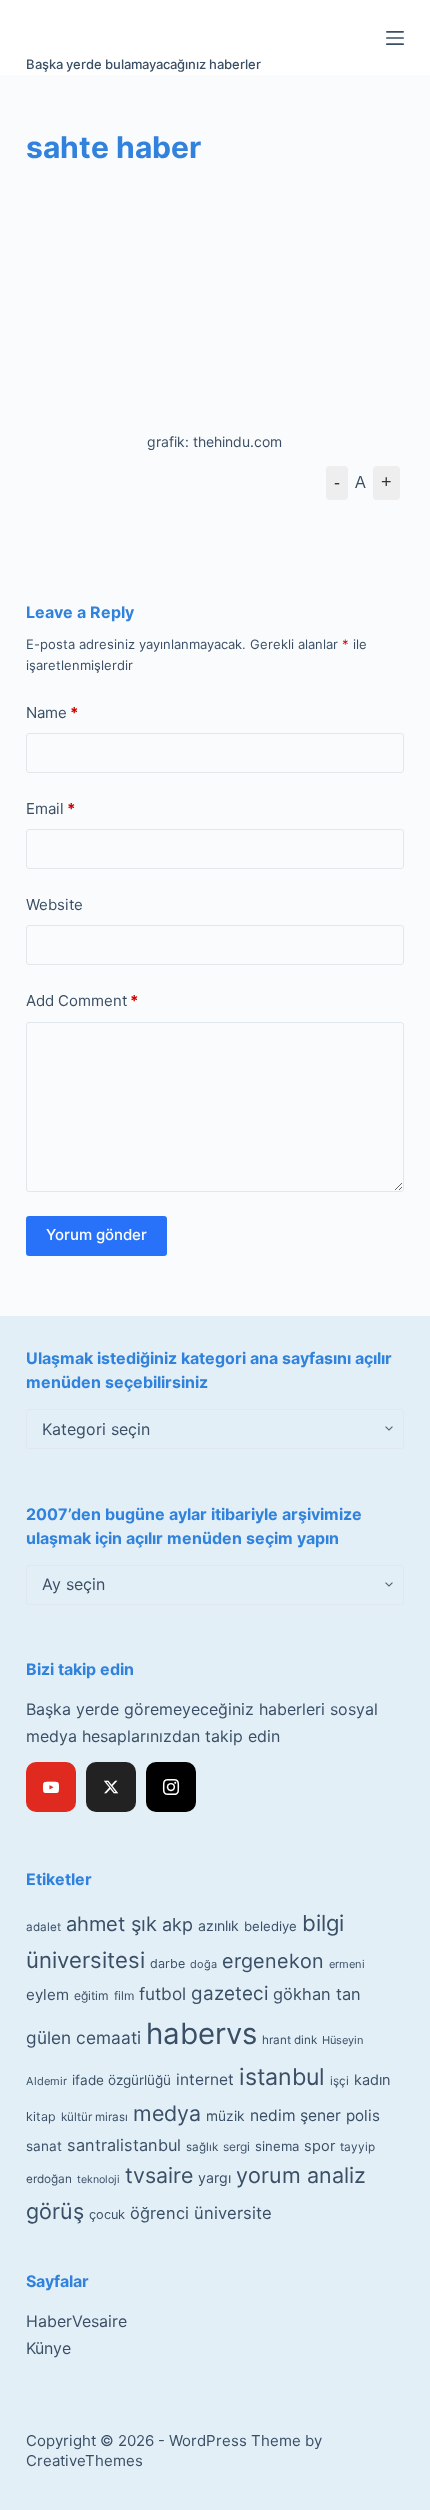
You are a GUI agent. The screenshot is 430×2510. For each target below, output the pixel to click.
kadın (372, 2079)
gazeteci (229, 1993)
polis (363, 2115)
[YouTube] (51, 1787)
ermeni (347, 1964)
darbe (167, 1963)
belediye (270, 1926)
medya (167, 2113)
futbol (162, 1993)
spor (319, 2146)
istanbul (282, 2077)
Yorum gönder (96, 1234)
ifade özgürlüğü (121, 2080)
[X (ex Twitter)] (111, 1787)
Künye (48, 2348)
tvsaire (159, 2175)
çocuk (107, 2214)
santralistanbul (124, 2145)
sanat (44, 2146)
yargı (214, 2177)
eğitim (91, 1995)
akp (177, 1924)
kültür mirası (94, 2117)
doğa (203, 1964)
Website (54, 904)
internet (205, 2079)
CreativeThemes (84, 2460)
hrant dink (289, 2040)
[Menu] (395, 38)
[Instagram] (171, 1787)
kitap (41, 2116)
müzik (225, 2116)
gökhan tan (317, 1994)
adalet (43, 1927)
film (124, 1995)
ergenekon (273, 1961)
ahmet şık (111, 1924)
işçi (339, 2081)
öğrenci (159, 2213)
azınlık (218, 1925)
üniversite (233, 2213)
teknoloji (98, 2179)
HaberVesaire (76, 2321)
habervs (201, 2033)
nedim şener (295, 2115)
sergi (236, 2146)
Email (50, 808)
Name (52, 712)
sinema (277, 2146)
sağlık (202, 2147)
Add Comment (82, 1000)
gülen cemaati (83, 2037)
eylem (47, 1994)
